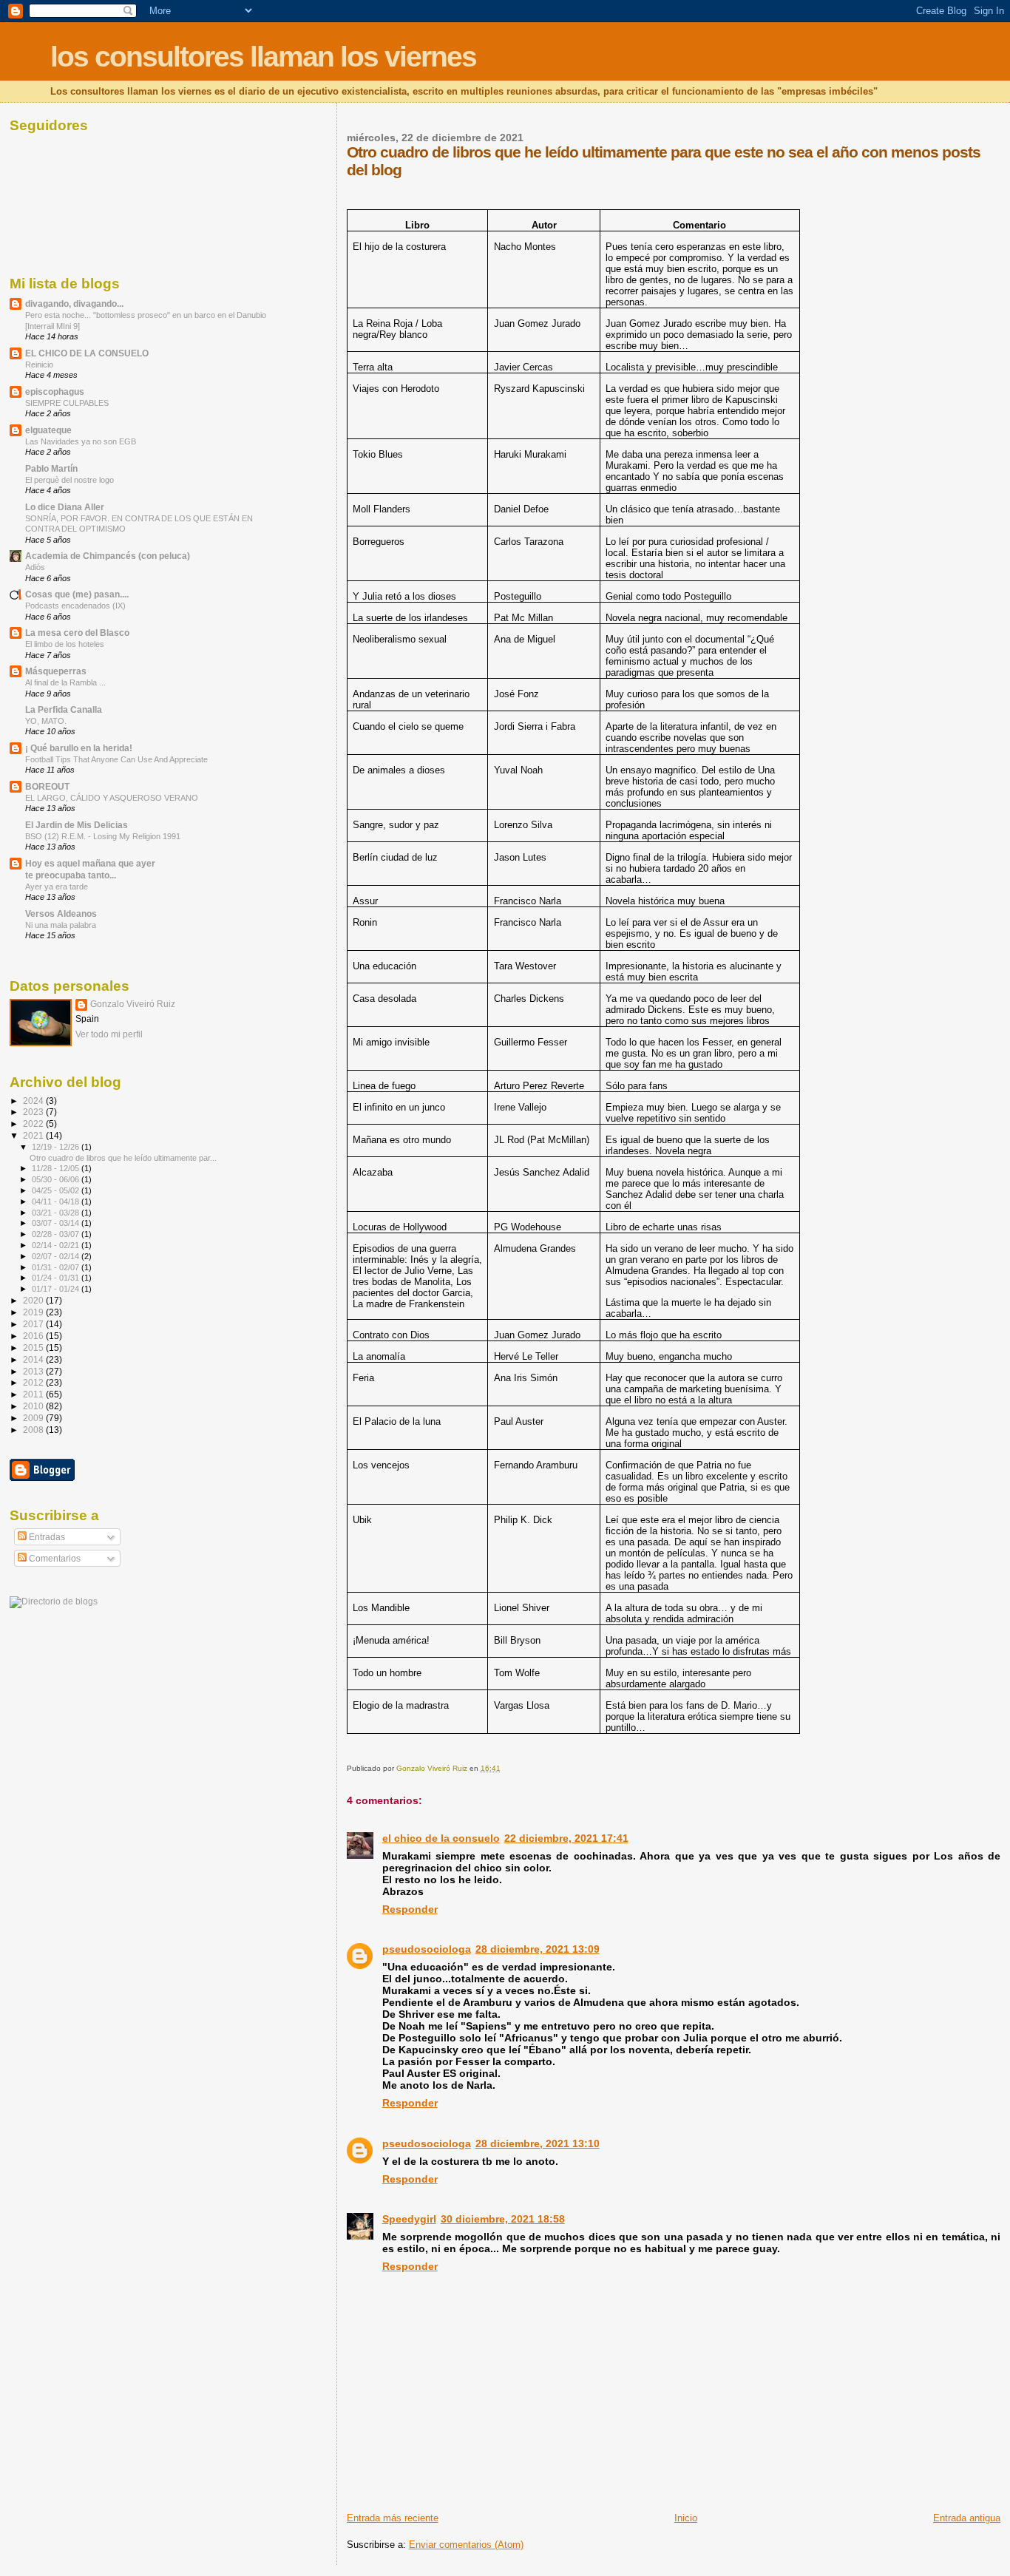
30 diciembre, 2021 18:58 (503, 2219)
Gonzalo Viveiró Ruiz (133, 1004)
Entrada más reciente (393, 2518)
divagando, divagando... (74, 304)
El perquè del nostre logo (70, 480)
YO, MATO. (46, 721)
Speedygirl (409, 2219)
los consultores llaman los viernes (263, 57)
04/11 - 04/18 (57, 1201)
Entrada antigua (967, 2518)
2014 (34, 1359)
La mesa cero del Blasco (77, 633)
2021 (34, 1135)
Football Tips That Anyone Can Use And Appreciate (116, 759)
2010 (34, 1406)
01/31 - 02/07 (57, 1267)
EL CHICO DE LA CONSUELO (87, 353)
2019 (34, 1312)
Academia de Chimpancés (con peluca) (108, 556)
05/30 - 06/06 (57, 1179)
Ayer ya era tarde (57, 887)
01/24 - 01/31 (57, 1278)
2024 (34, 1101)
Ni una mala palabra (61, 925)
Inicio (686, 2518)
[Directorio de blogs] (54, 1601)
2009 (34, 1418)
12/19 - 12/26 (57, 1147)
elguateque (48, 430)
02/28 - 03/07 (57, 1234)
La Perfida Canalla (64, 709)
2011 (34, 1394)
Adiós (35, 567)
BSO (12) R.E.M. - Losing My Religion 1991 (103, 836)
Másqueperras (56, 671)
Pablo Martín (51, 468)
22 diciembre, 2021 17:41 (566, 1838)
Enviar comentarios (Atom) (466, 2545)
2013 (34, 1371)
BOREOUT (47, 786)
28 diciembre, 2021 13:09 (538, 1949)
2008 (34, 1430)
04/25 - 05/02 (57, 1190)
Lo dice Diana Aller (65, 507)
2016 (34, 1336)
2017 (34, 1324)
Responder (410, 1909)
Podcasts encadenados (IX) (75, 606)
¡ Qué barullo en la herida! (79, 748)
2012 (34, 1382)
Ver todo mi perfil (109, 1034)
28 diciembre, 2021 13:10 (538, 2143)
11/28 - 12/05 (57, 1168)
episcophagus (55, 392)
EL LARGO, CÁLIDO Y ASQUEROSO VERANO (112, 798)
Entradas (46, 1537)
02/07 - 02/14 (57, 1256)
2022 (34, 1123)
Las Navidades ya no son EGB (81, 441)
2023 (34, 1112)
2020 (34, 1300)
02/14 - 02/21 (57, 1245)
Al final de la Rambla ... (65, 682)
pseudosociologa (427, 1949)
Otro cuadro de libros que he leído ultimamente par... (123, 1158)
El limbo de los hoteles (65, 644)
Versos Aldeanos (61, 914)
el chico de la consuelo (441, 1838)
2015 (34, 1348)
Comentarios (54, 1559)
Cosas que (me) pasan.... (77, 594)
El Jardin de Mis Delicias (77, 825)
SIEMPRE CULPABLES (67, 403)
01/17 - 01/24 (57, 1289)
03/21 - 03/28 (57, 1213)
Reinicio (39, 365)
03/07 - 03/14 (57, 1223)
